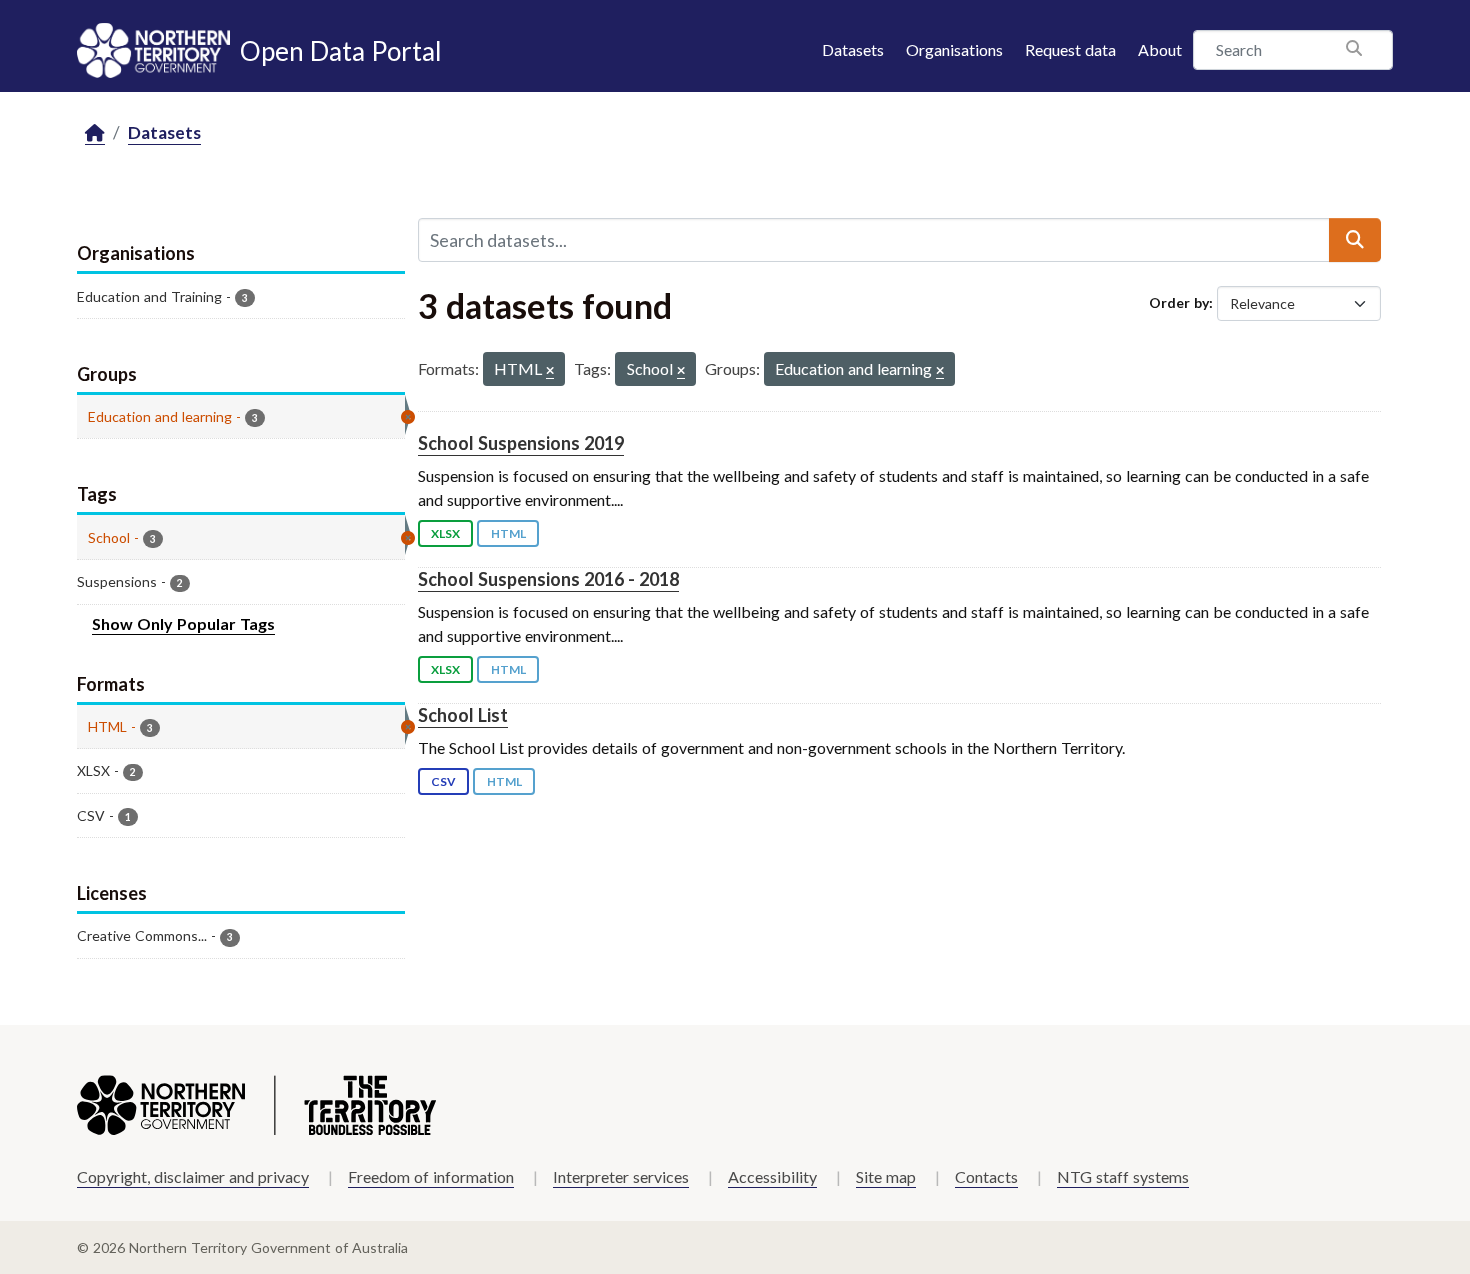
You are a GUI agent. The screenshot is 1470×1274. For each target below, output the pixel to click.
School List (463, 715)
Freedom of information (431, 1176)
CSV (443, 781)
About (1160, 49)
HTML (508, 533)
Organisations (954, 49)
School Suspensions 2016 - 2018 (548, 579)
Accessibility (772, 1176)
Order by (1179, 302)
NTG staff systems (1123, 1176)
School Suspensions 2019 (521, 443)
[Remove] (550, 371)
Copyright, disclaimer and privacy (193, 1176)
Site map (886, 1176)
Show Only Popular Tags (183, 623)
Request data (1070, 49)
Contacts (986, 1176)
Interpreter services (621, 1176)
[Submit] (1355, 240)
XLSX (445, 533)
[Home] (95, 133)
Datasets (853, 49)
